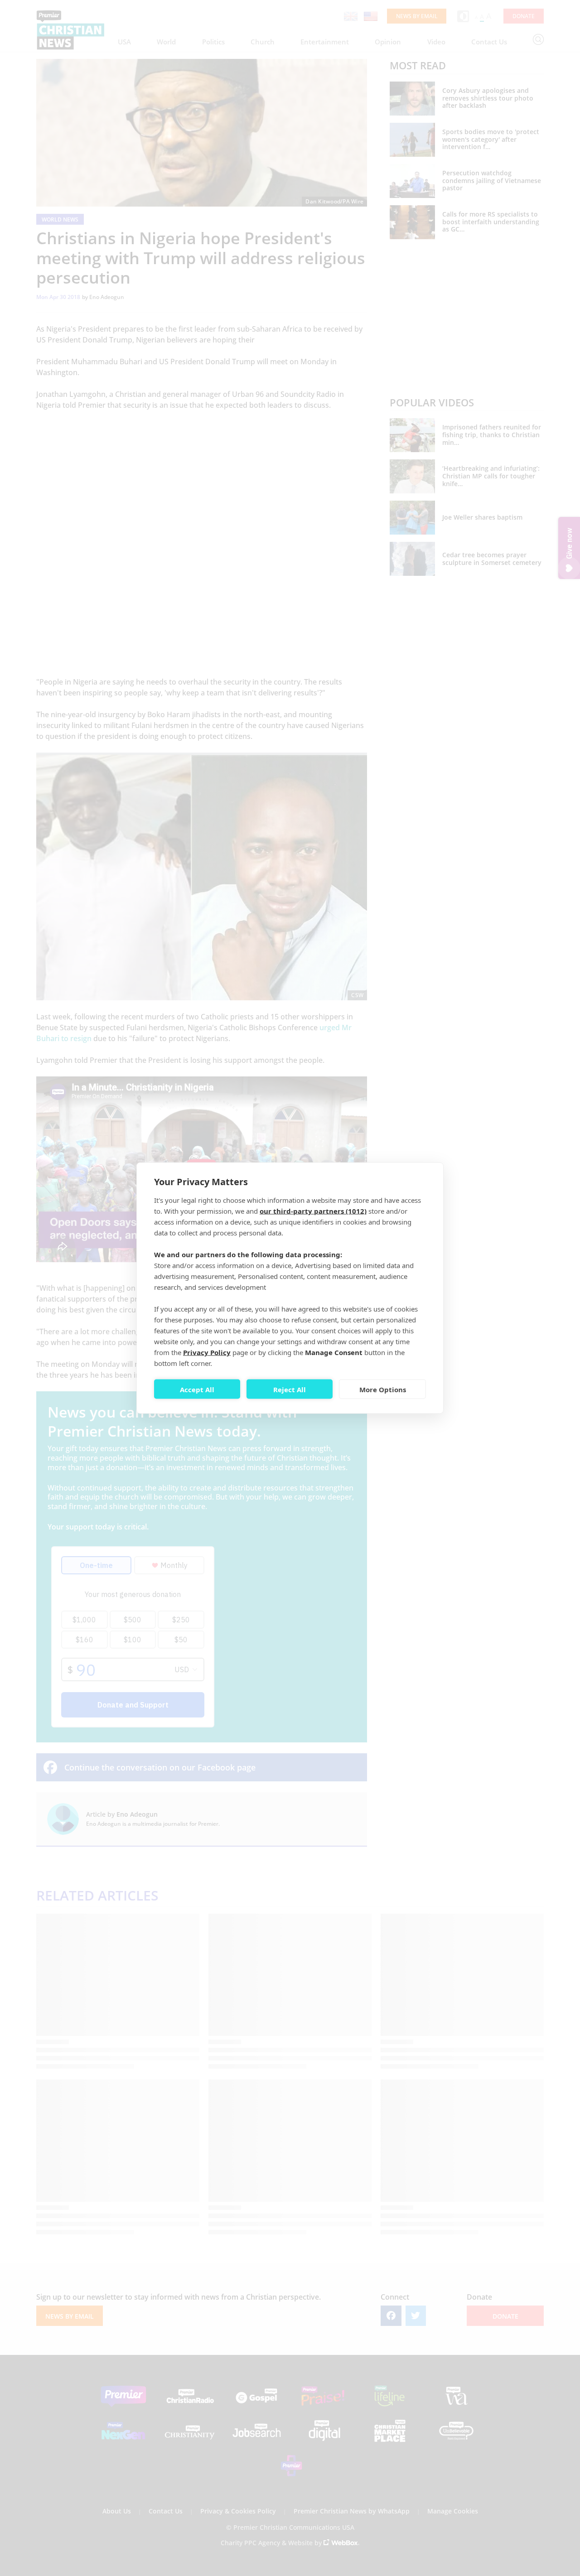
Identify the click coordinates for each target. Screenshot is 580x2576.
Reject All (290, 1389)
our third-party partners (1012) (313, 1211)
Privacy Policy (207, 1352)
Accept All (197, 1389)
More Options (383, 1389)
